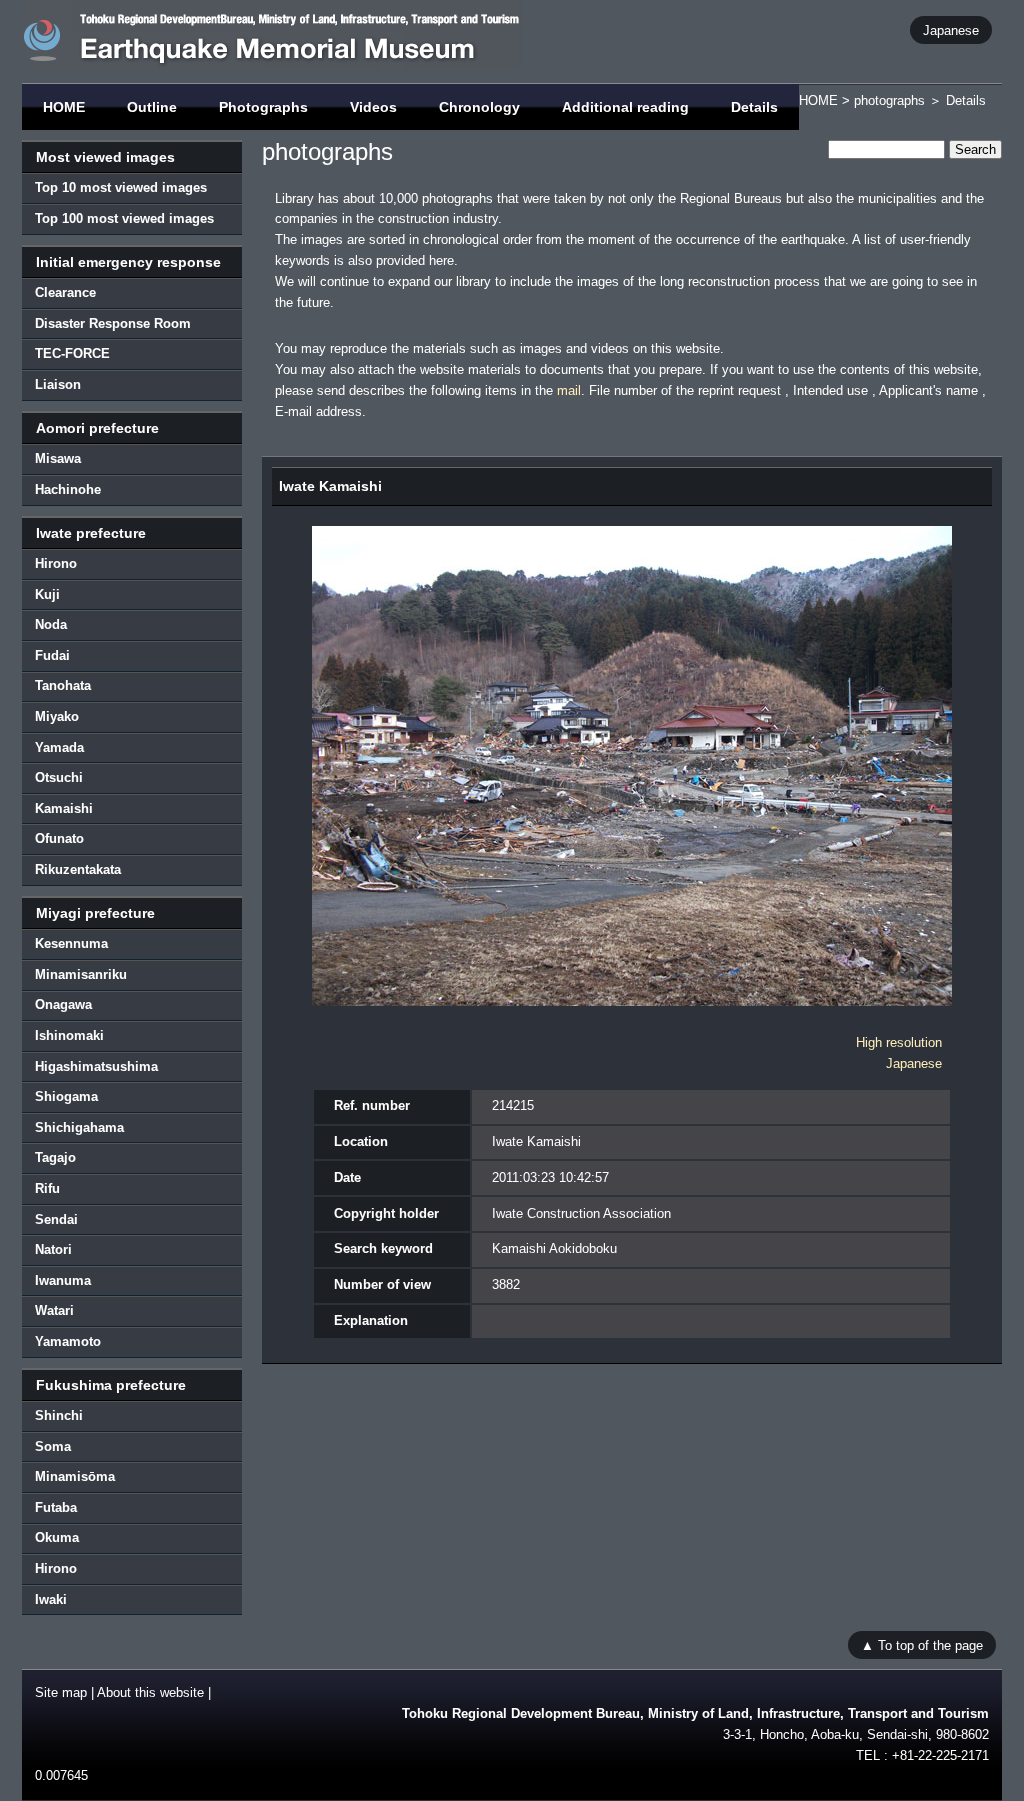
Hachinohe (68, 489)
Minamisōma (75, 1476)
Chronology (479, 107)
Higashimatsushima (96, 1066)
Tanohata (63, 685)
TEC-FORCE (72, 353)
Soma (53, 1446)
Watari (54, 1310)
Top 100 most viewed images (124, 218)
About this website (150, 1692)
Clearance (65, 292)
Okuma (57, 1537)
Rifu (47, 1188)
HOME (64, 107)
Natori (53, 1249)
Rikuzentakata (78, 869)
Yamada (59, 747)
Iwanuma (63, 1280)
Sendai (56, 1219)
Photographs (263, 107)
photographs (889, 100)
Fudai (52, 655)
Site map (61, 1692)
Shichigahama (79, 1127)
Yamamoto (68, 1341)
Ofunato (59, 838)
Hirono (56, 563)
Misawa (58, 458)
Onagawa (63, 1004)
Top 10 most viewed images (121, 187)
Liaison (58, 384)
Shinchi (59, 1415)
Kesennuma (71, 943)
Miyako (57, 716)
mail (569, 390)
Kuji (47, 594)
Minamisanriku (81, 974)
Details (754, 107)
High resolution (899, 1042)
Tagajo (55, 1157)
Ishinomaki (69, 1035)
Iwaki (51, 1599)
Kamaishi (64, 808)
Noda (51, 624)
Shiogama (66, 1096)
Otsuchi (59, 777)
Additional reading (625, 107)
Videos (373, 107)
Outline (152, 107)
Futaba (56, 1507)
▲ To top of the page (922, 1644)
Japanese (951, 29)
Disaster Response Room (113, 323)
